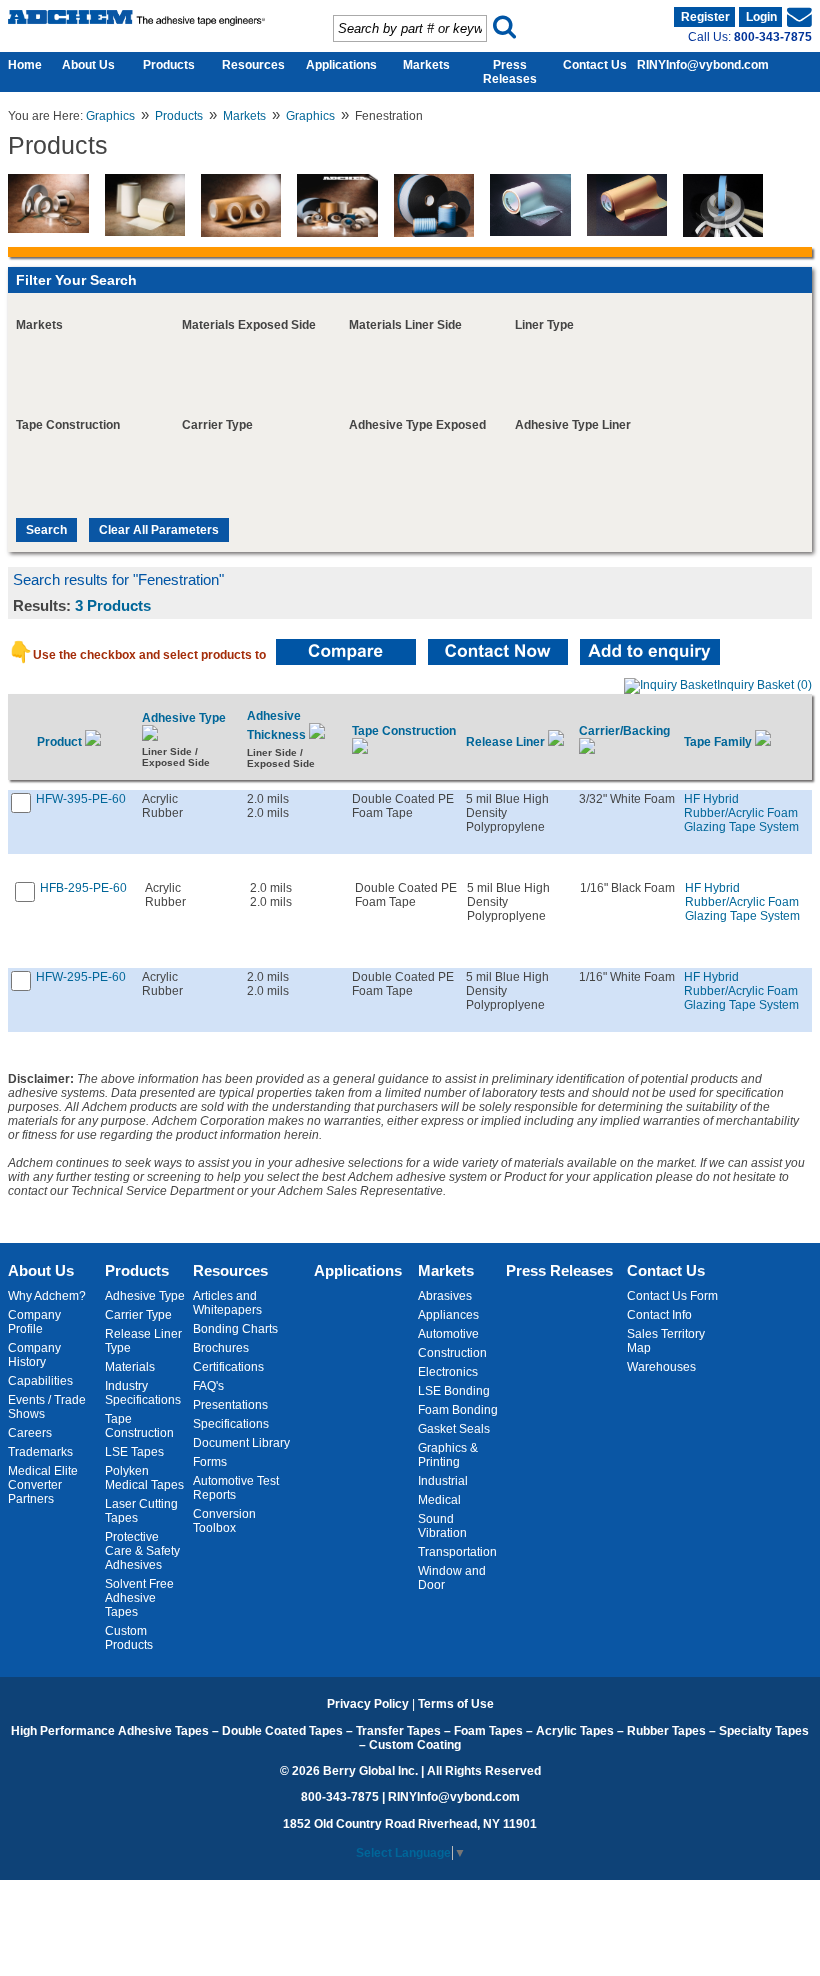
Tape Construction (139, 1426)
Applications (341, 65)
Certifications (228, 1367)
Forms (210, 1462)
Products (169, 65)
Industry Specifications (143, 1393)
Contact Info (659, 1315)
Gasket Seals (454, 1429)
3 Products (113, 606)
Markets (426, 65)
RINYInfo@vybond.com (703, 65)
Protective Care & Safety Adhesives (142, 1551)
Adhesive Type (145, 1296)
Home (20, 65)
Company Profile (34, 1322)
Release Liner (507, 742)
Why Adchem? (47, 1296)
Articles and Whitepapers (227, 1303)
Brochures (221, 1348)
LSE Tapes (134, 1452)
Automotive (448, 1334)
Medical (439, 1500)
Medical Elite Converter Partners (43, 1485)
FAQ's (208, 1386)
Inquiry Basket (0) (764, 685)
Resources (253, 65)
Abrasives (445, 1296)
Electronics (448, 1372)
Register (705, 17)
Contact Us (595, 65)
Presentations (230, 1405)
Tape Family (719, 742)
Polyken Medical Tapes (144, 1478)
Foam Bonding (458, 1410)
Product (61, 742)
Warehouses (661, 1367)
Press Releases (510, 72)
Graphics (110, 115)
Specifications (231, 1424)
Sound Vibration (442, 1526)
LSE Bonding (454, 1391)
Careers (30, 1433)
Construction (452, 1353)
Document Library (241, 1443)
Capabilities (40, 1381)
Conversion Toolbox (224, 1521)
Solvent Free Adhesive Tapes (139, 1598)
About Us (88, 65)
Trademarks (40, 1452)
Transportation (457, 1552)
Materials (130, 1367)
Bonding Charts (235, 1329)
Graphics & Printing (448, 1455)
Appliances (448, 1315)
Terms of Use (456, 1704)
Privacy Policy (368, 1704)
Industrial (443, 1481)
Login (761, 17)
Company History (34, 1355)
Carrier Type (138, 1315)
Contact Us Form (672, 1296)
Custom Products (129, 1638)
